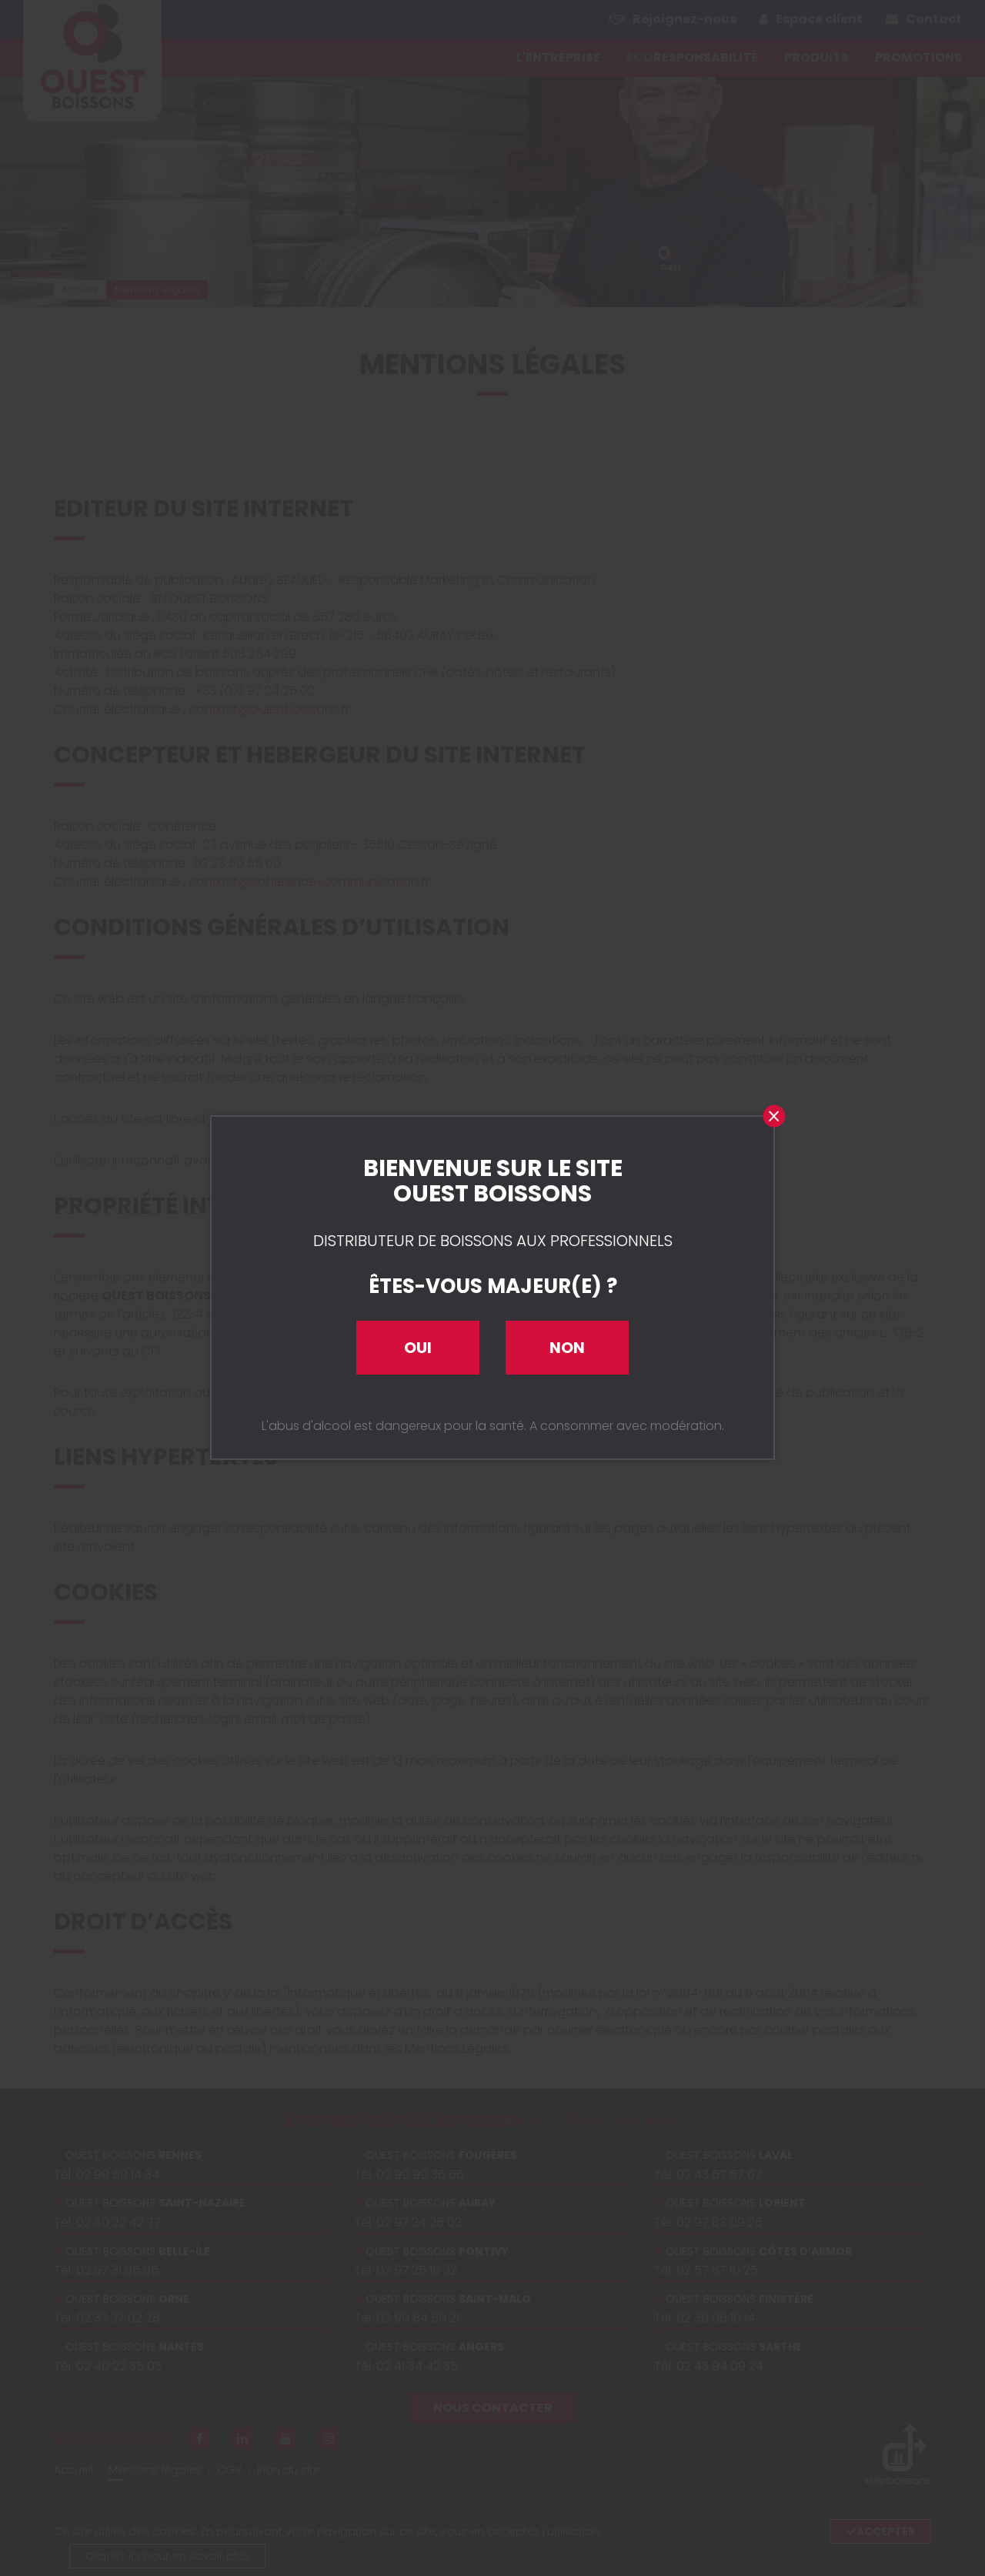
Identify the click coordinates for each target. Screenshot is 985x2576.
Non (567, 1348)
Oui (418, 1348)
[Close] (773, 1117)
